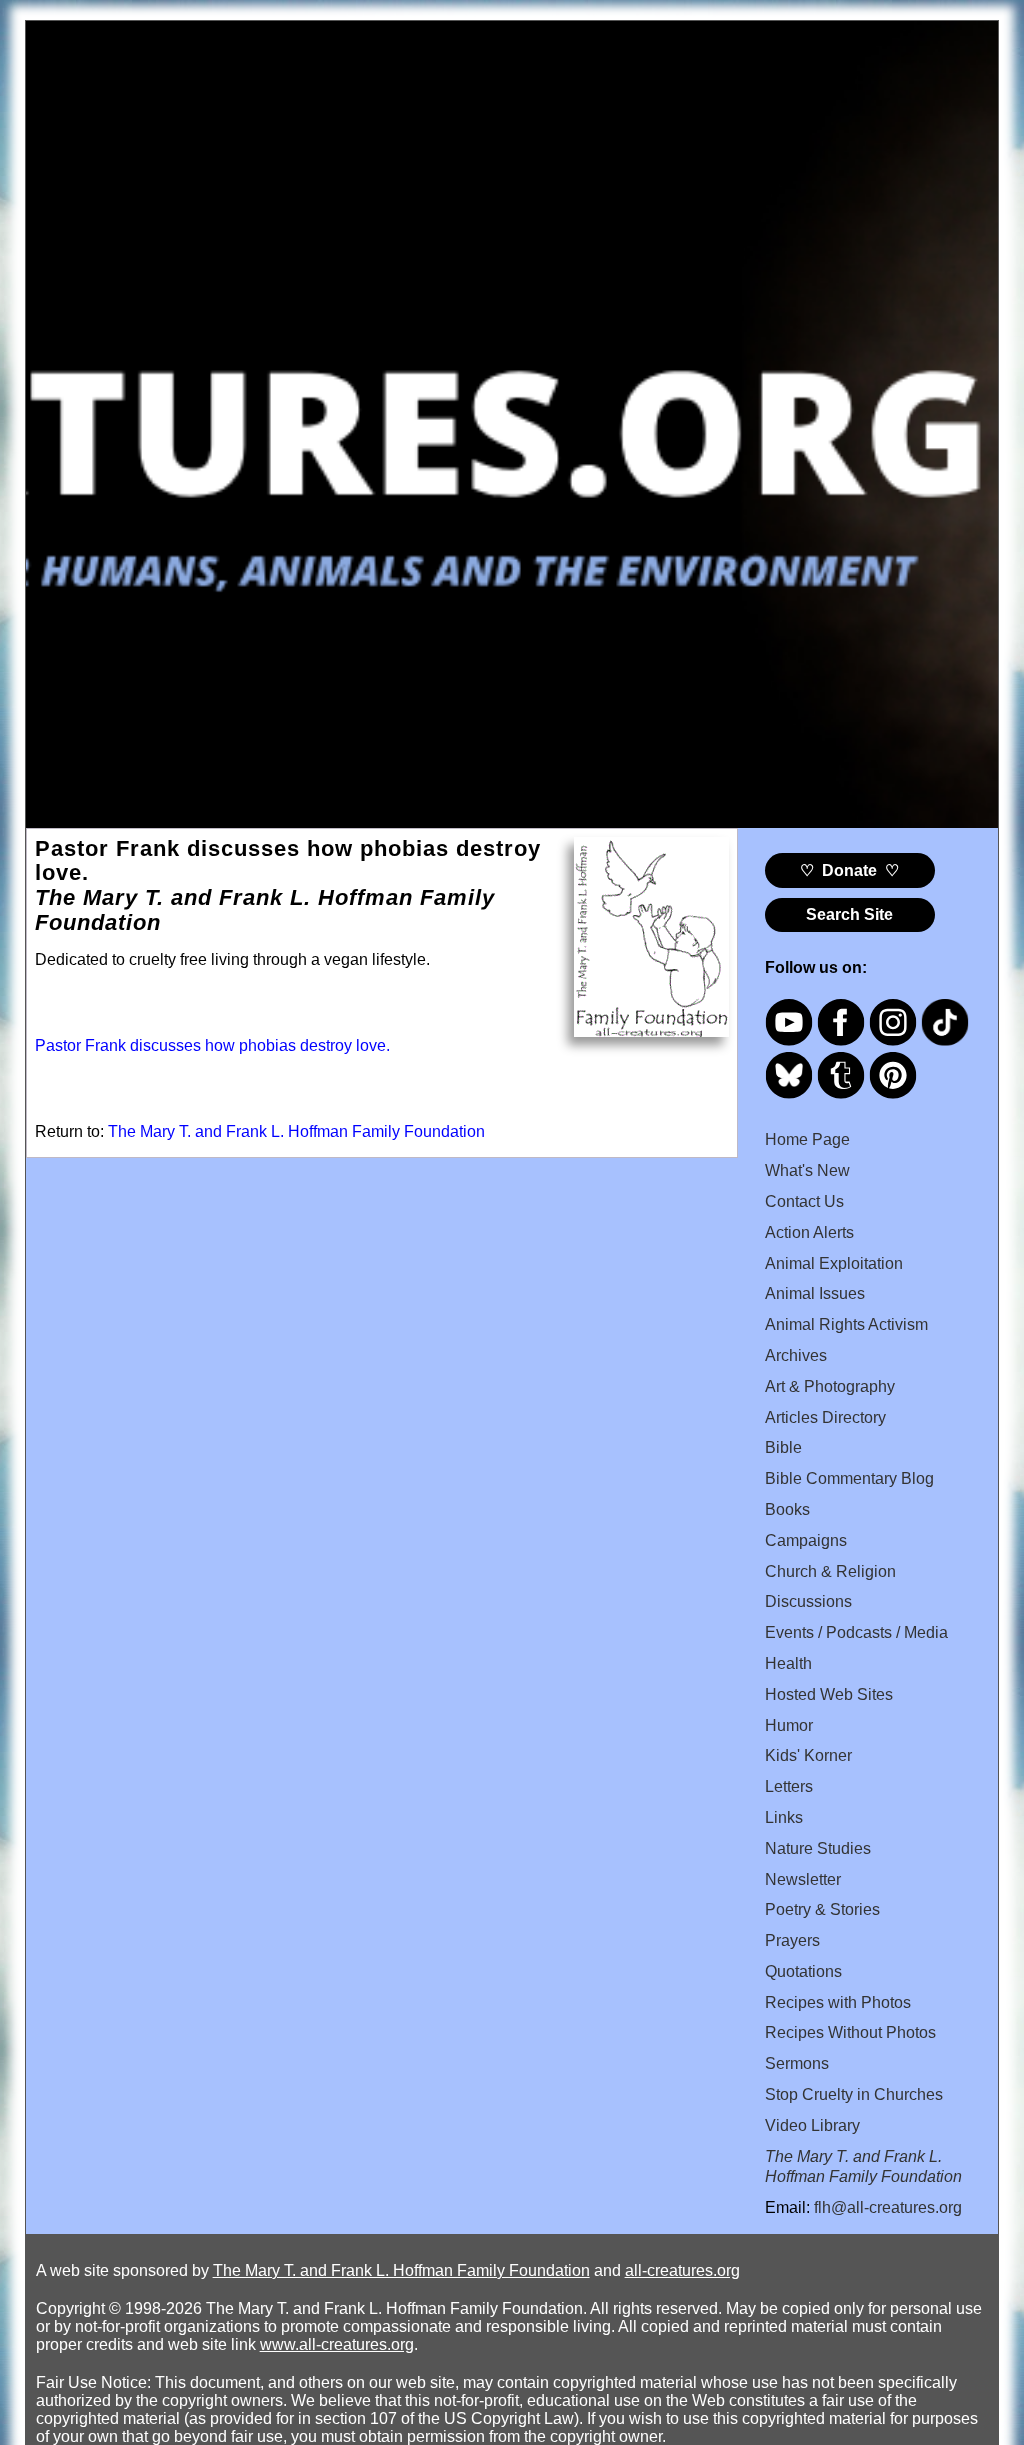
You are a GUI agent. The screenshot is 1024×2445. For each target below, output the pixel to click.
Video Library (812, 2125)
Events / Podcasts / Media (856, 1632)
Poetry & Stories (822, 1909)
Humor (789, 1725)
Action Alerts (809, 1232)
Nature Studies (818, 1848)
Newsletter (803, 1879)
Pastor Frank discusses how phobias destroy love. (212, 1045)
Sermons (797, 2063)
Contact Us (804, 1201)
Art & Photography (830, 1386)
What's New (807, 1170)
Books (787, 1509)
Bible (783, 1447)
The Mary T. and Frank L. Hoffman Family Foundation (296, 1131)
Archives (796, 1355)
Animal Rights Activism (846, 1324)
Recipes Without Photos (850, 2032)
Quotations (803, 1971)
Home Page (807, 1139)
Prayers (792, 1940)
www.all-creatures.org (337, 2344)
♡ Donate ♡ (849, 870)
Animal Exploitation (834, 1263)
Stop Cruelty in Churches (854, 2094)
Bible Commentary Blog (849, 1478)
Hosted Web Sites (829, 1694)
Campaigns (806, 1540)
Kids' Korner (808, 1755)
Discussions (808, 1601)
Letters (789, 1786)
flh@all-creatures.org (888, 2207)
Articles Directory (825, 1417)
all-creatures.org (682, 2270)
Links (784, 1817)
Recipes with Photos (838, 2002)
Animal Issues (815, 1293)
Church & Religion (830, 1571)
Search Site (849, 914)
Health (788, 1663)
